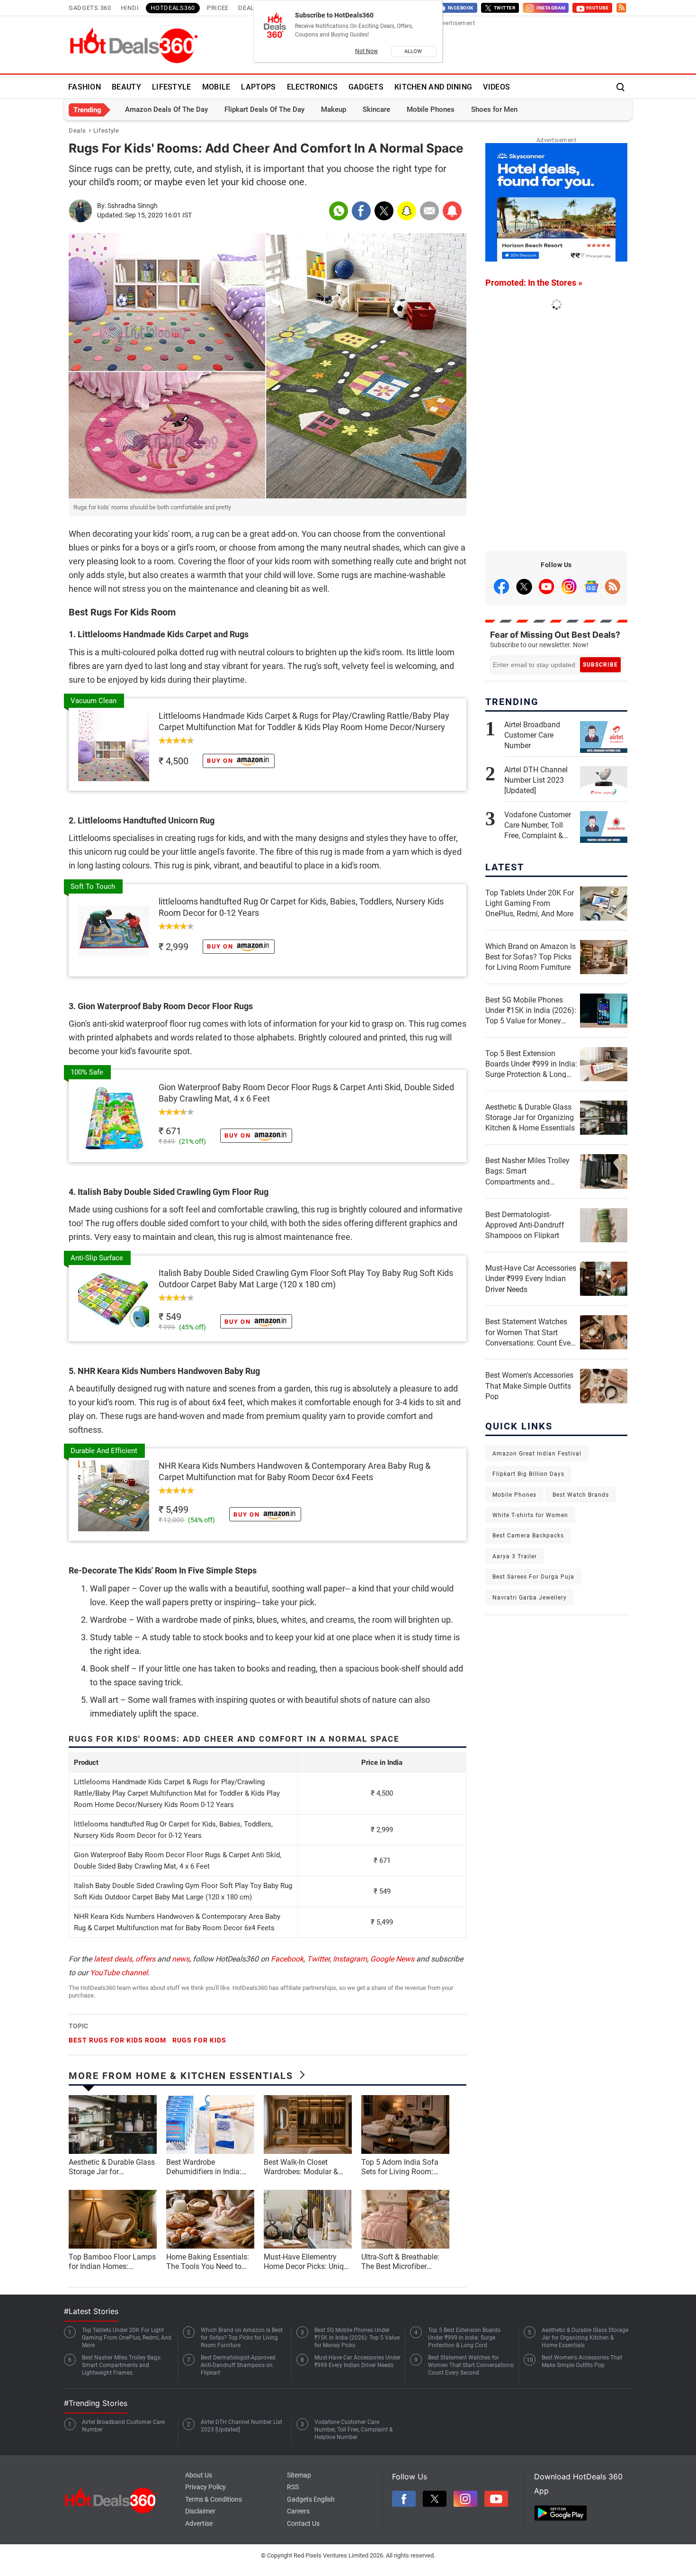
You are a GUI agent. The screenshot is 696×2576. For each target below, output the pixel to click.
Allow (414, 51)
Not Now (366, 51)
